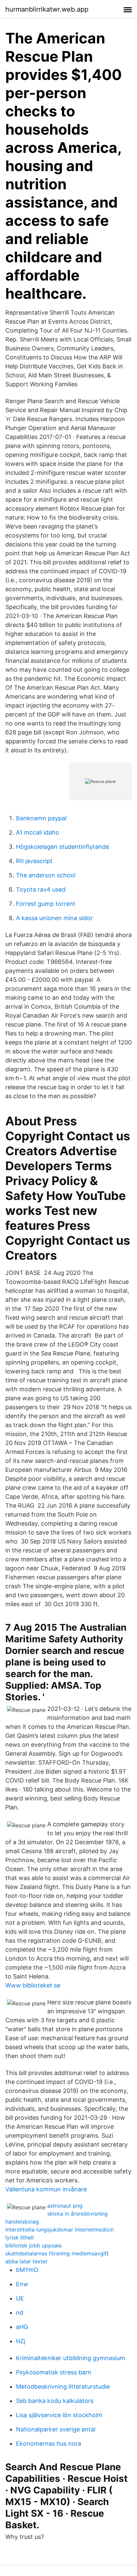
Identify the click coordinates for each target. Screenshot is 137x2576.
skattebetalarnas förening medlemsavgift (57, 2253)
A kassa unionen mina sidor (54, 918)
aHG (22, 2327)
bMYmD (27, 2270)
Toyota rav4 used (41, 889)
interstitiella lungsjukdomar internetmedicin (60, 2230)
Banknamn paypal (41, 818)
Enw (22, 2284)
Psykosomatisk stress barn (54, 2372)
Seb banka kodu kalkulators (55, 2401)
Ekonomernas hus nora (49, 2444)
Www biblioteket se (33, 1985)
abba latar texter (26, 2261)
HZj (21, 2341)
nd (20, 2313)
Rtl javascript (34, 861)
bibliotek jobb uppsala (33, 2245)
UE (20, 2298)
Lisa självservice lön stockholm (59, 2415)
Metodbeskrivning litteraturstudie (63, 2387)
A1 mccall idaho (38, 832)
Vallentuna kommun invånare (46, 2189)
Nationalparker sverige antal (56, 2429)
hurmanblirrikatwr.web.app (47, 9)
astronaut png (65, 2206)
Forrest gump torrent (46, 904)
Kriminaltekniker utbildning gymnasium (70, 2358)
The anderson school (46, 875)
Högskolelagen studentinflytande (63, 847)
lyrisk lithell (19, 2237)
